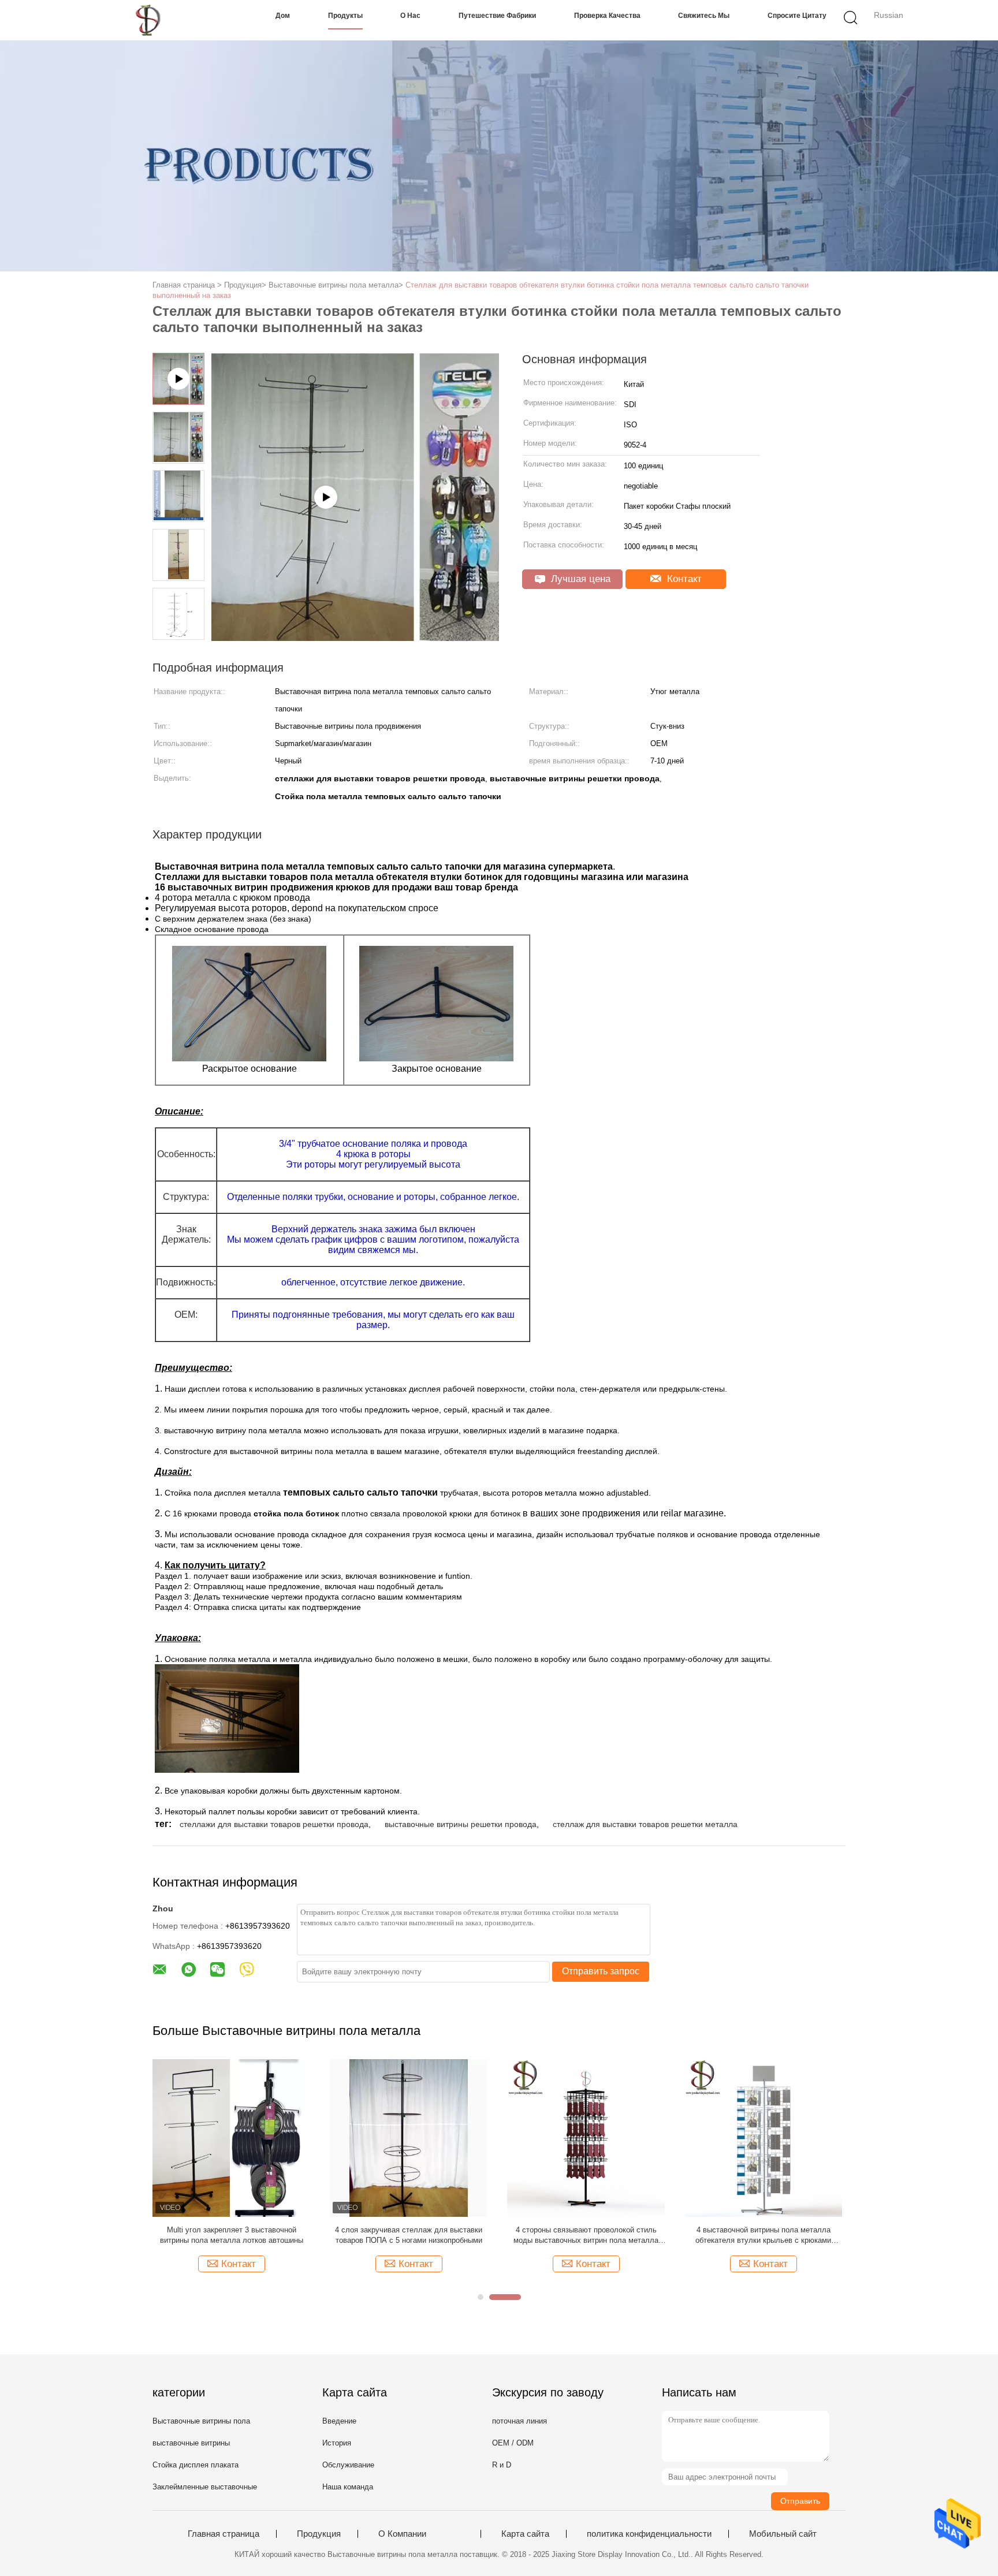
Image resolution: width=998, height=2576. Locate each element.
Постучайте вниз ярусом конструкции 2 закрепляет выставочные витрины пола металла (240, 2236)
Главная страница (224, 2534)
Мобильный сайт (783, 2534)
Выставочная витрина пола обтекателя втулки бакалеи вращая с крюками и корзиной (595, 2236)
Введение (339, 2421)
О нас (410, 16)
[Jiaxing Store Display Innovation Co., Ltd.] (151, 20)
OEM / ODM (513, 2443)
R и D (502, 2465)
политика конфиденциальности (649, 2534)
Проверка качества (607, 16)
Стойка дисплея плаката (195, 2465)
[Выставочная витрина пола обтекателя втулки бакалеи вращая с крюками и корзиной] (595, 2137)
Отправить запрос (601, 1971)
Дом (283, 16)
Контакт (683, 579)
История (337, 2443)
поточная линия (520, 2421)
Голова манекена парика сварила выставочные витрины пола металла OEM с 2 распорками (772, 2236)
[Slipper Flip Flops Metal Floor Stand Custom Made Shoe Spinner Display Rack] (355, 637)
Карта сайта (525, 2534)
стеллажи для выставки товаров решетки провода (274, 1824)
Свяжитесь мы (704, 16)
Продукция (319, 2534)
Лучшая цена (579, 579)
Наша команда (348, 2487)
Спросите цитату (797, 16)
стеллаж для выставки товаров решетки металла (645, 1824)
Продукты (345, 16)
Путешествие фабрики (497, 16)
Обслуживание (348, 2465)
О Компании (402, 2534)
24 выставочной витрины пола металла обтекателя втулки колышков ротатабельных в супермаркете (417, 2236)
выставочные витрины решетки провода (461, 1824)
